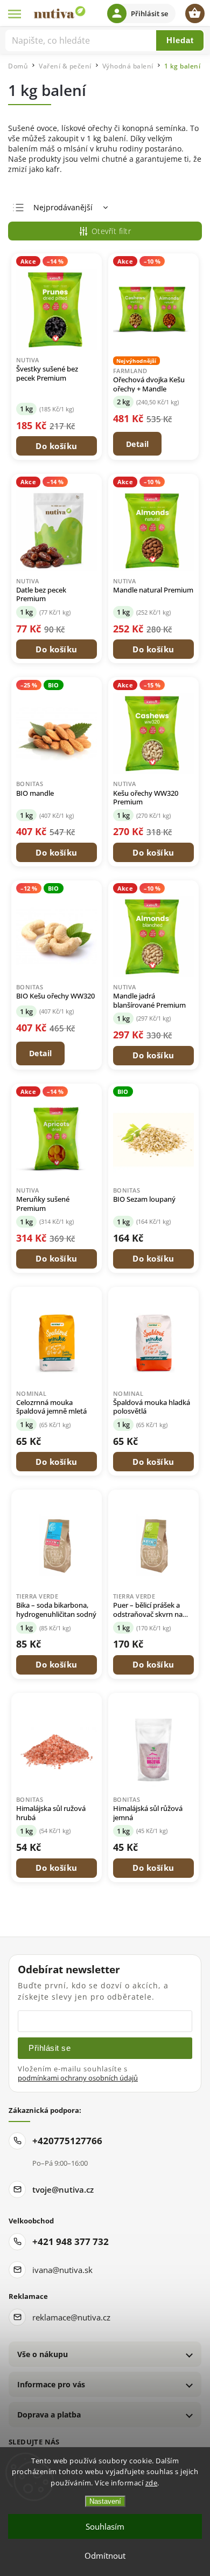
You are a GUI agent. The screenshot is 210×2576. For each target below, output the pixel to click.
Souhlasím (105, 2526)
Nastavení (105, 2501)
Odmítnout (105, 2556)
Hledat (180, 40)
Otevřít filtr (111, 231)
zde (152, 2483)
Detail (138, 444)
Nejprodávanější (63, 207)
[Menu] (15, 13)
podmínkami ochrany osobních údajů (78, 2078)
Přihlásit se (50, 2048)
